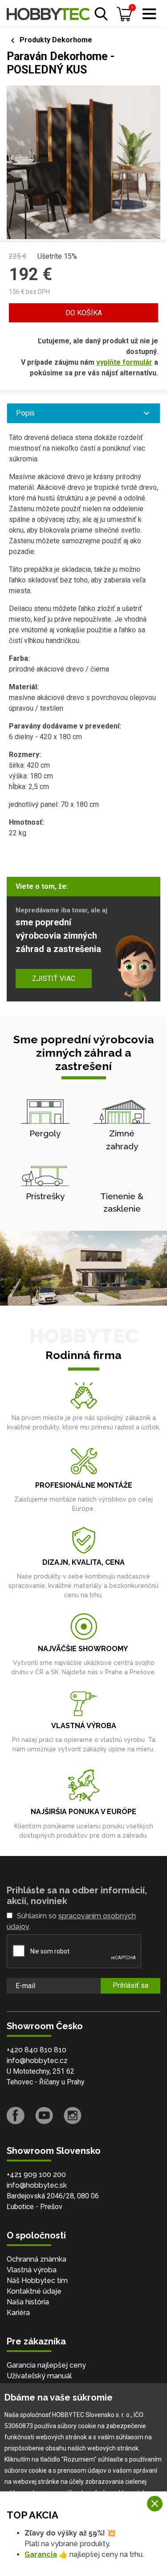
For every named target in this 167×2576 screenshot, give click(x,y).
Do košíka (84, 313)
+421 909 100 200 (36, 2175)
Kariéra (18, 2313)
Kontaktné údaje (34, 2291)
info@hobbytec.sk (37, 2185)
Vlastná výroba (32, 2270)
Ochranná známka (37, 2259)
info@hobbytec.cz (37, 2061)
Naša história (28, 2302)
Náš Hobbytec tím (37, 2281)
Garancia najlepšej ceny (46, 2365)
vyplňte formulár (124, 362)
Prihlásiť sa (130, 1985)
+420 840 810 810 (37, 2050)
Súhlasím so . (71, 1921)
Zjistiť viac (54, 979)
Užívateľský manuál (39, 2376)
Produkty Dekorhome (56, 40)
